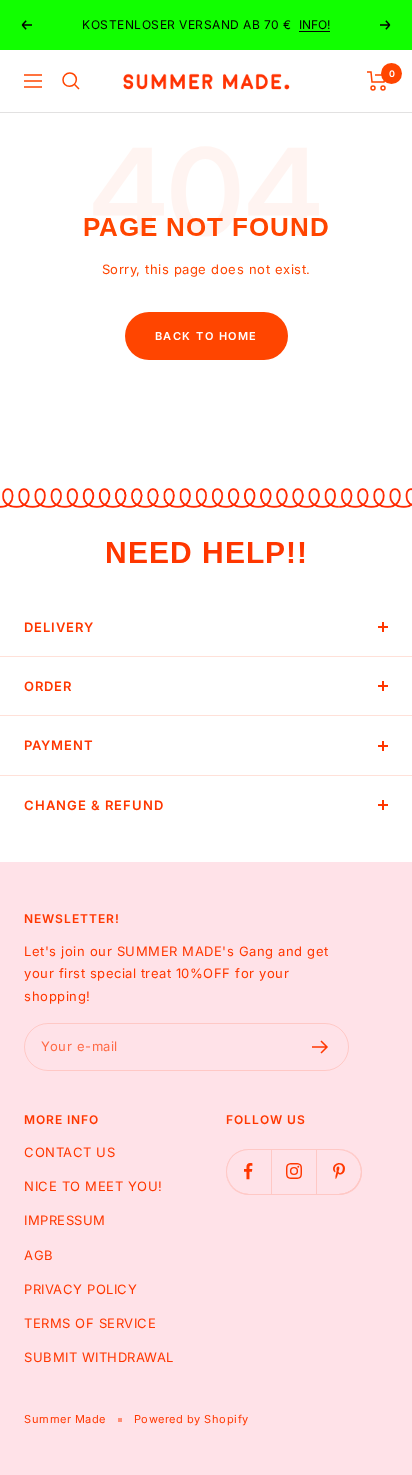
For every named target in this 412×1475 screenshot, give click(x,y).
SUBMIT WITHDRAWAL (99, 1357)
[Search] (71, 81)
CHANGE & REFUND (94, 805)
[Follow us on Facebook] (248, 1171)
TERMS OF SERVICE (90, 1323)
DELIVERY (59, 627)
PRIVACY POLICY (80, 1289)
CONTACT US (69, 1152)
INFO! (314, 24)
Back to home (206, 336)
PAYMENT (59, 745)
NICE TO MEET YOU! (93, 1186)
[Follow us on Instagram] (293, 1171)
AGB (39, 1255)
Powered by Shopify (191, 1419)
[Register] (320, 1047)
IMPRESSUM (65, 1220)
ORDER (48, 686)
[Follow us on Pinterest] (338, 1171)
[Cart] (377, 81)
